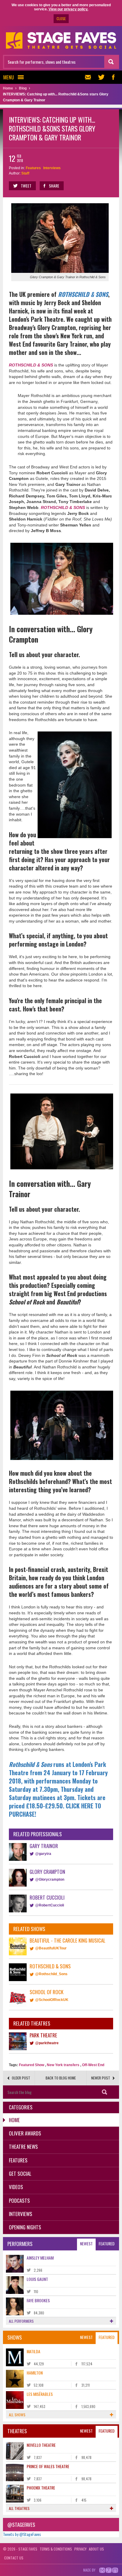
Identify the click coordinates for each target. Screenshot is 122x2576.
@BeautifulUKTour (51, 1948)
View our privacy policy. (68, 9)
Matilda (33, 2351)
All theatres (19, 2508)
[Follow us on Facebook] (113, 77)
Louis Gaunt (37, 2279)
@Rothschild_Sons (51, 1974)
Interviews (52, 168)
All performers (21, 2321)
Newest (86, 2243)
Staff (25, 173)
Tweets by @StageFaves (22, 2534)
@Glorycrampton (50, 1879)
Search (105, 2092)
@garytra (43, 1854)
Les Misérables (40, 2394)
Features (33, 168)
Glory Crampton (47, 1872)
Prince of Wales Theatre (48, 2466)
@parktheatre (47, 2043)
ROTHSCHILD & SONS (83, 294)
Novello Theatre (41, 2445)
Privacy (80, 2549)
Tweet (26, 186)
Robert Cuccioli (47, 1897)
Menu (9, 77)
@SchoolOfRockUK (52, 2000)
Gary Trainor (44, 1846)
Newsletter (89, 77)
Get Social (20, 2174)
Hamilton (35, 2373)
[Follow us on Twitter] (101, 77)
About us (96, 2549)
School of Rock (46, 1992)
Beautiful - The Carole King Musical (68, 1940)
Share (54, 186)
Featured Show (32, 2065)
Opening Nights (25, 2227)
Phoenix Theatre (41, 2488)
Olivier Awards (25, 2133)
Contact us (14, 2558)
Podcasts (19, 2200)
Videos (16, 2187)
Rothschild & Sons (50, 1966)
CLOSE (61, 19)
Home (14, 2120)
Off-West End (93, 2065)
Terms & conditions (56, 2549)
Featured (107, 2243)
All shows (17, 2415)
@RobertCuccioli (50, 1905)
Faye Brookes (38, 2300)
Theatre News (23, 2147)
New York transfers (63, 2065)
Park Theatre (43, 2035)
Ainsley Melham (40, 2258)
